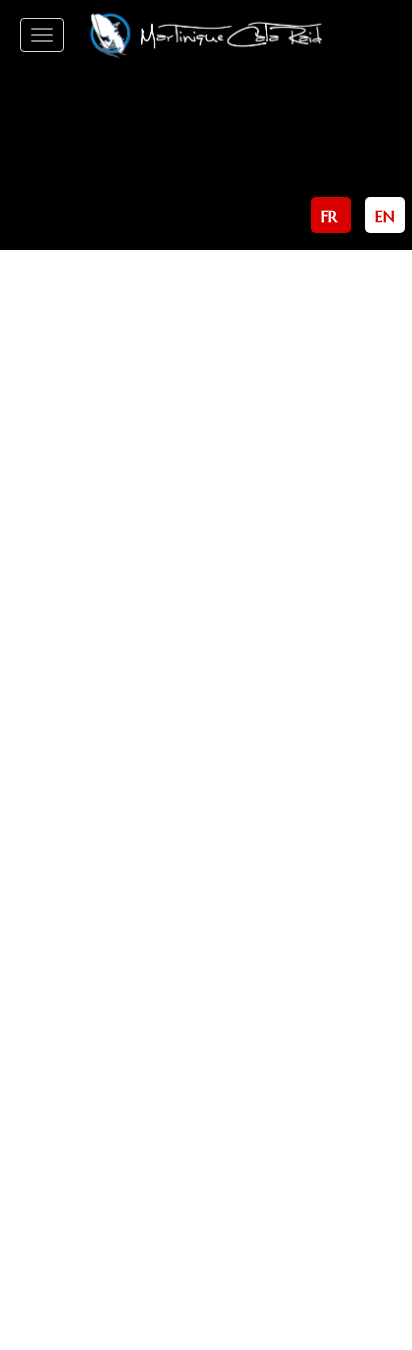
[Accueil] (205, 35)
